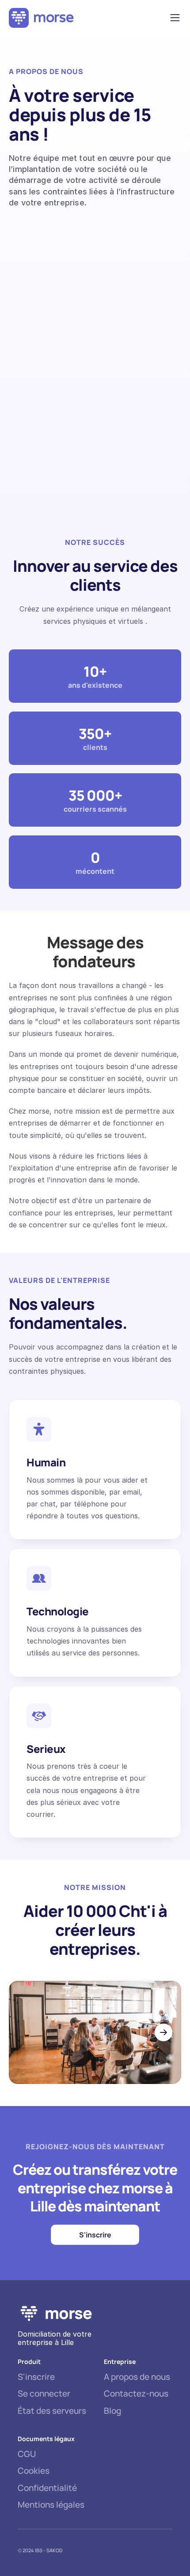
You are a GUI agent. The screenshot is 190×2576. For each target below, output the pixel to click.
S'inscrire (36, 2377)
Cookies (34, 2471)
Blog (112, 2411)
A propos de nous (137, 2377)
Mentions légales (51, 2505)
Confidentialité (47, 2488)
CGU (27, 2454)
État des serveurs (52, 2411)
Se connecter (44, 2393)
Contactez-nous (136, 2393)
